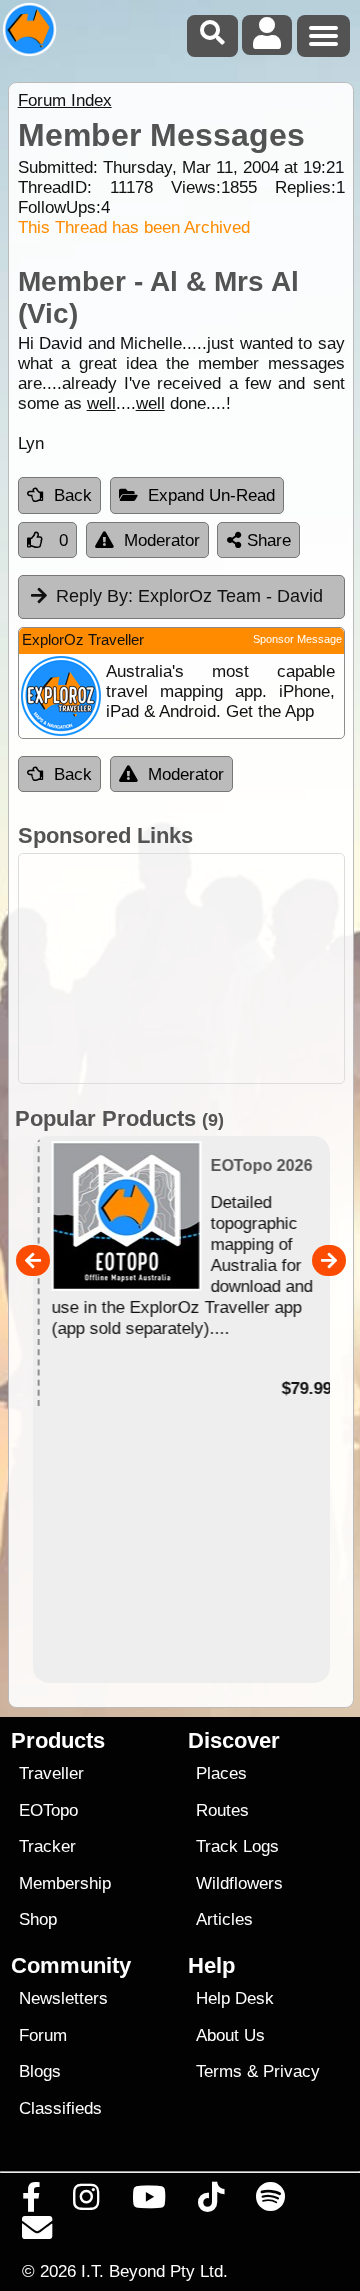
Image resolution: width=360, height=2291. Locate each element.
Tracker (47, 1846)
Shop (38, 1919)
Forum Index (65, 100)
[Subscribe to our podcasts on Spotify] (271, 2202)
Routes (222, 1810)
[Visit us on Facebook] (32, 2202)
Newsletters (63, 1998)
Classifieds (60, 2108)
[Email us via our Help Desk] (37, 2233)
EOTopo (48, 1810)
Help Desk (235, 1998)
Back (73, 495)
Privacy (291, 2071)
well (101, 403)
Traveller (51, 1773)
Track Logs (237, 1846)
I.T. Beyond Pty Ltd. (154, 2271)
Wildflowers (239, 1883)
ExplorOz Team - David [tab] (189, 596)
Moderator (162, 540)
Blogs (40, 2071)
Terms (219, 2071)
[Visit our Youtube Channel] (148, 2202)
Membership (65, 1883)
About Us (230, 2035)
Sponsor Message (297, 639)
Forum (43, 2035)
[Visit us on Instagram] (86, 2202)
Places (221, 1773)
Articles (224, 1919)
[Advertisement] (181, 968)
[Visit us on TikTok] (210, 2202)
